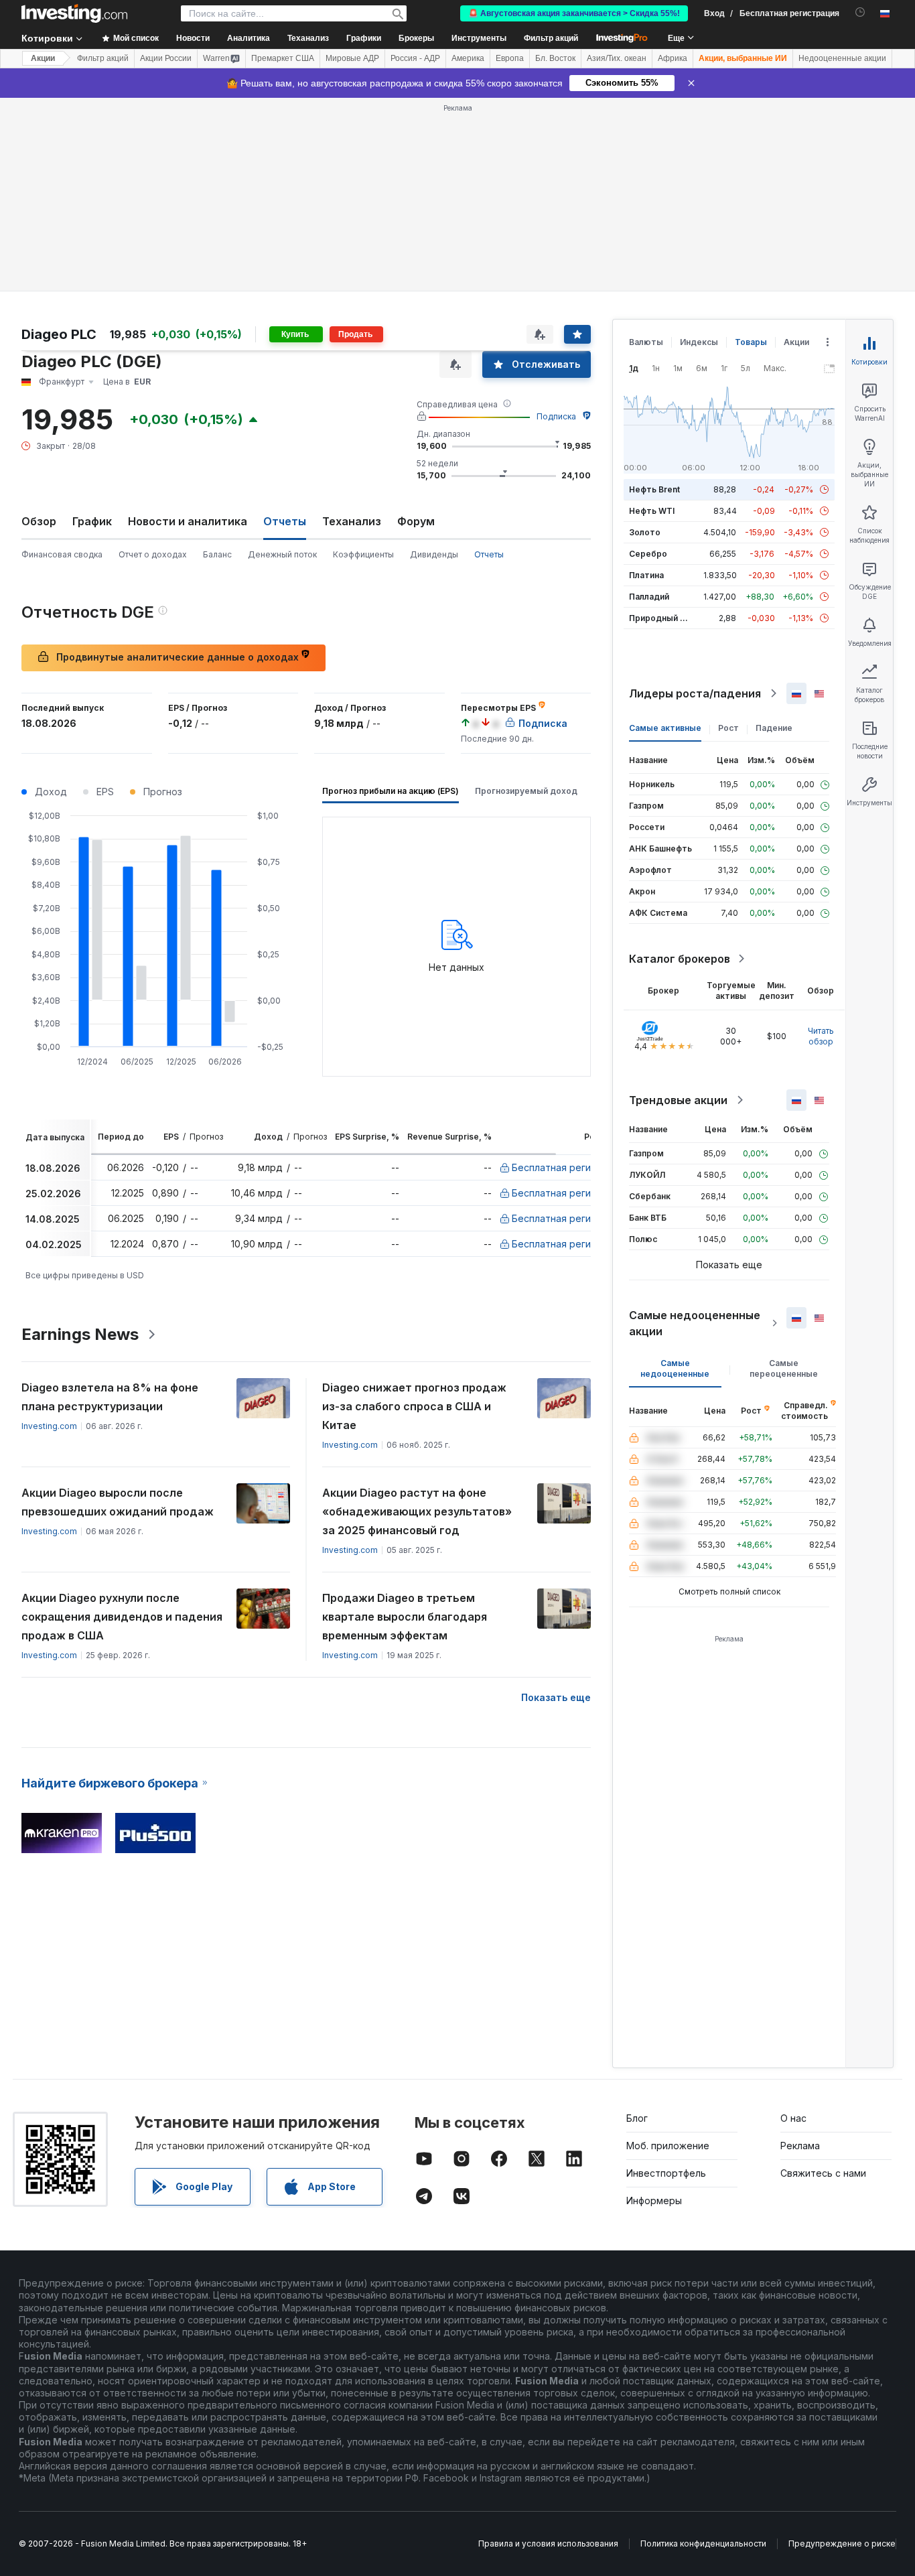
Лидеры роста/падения (695, 693)
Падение (774, 728)
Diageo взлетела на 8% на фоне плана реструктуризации (110, 1397)
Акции (43, 58)
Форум (416, 521)
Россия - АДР (415, 58)
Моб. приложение (668, 2146)
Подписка (556, 416)
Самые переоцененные (784, 1368)
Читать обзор (821, 1036)
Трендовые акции (678, 1100)
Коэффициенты (363, 554)
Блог (637, 2118)
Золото (645, 532)
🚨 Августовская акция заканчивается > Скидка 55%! (574, 13)
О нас (793, 2118)
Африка (673, 58)
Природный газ (661, 618)
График (92, 521)
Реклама (800, 2146)
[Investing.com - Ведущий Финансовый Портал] (74, 13)
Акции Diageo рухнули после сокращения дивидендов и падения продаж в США (122, 1617)
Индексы (699, 342)
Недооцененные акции (842, 58)
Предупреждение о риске (842, 2544)
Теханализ (352, 521)
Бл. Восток (555, 58)
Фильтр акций (551, 38)
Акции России (166, 58)
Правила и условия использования (548, 2544)
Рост (728, 728)
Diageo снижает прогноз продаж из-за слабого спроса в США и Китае (414, 1406)
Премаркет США (283, 58)
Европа (510, 58)
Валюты (646, 342)
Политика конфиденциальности (703, 2544)
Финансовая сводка (62, 554)
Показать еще (556, 1697)
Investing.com (49, 1426)
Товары (751, 342)
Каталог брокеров (680, 959)
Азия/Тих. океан (617, 58)
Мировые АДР (352, 58)
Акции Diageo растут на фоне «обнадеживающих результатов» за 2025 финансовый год (417, 1511)
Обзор (39, 521)
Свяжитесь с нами (823, 2173)
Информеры (654, 2200)
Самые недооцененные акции (695, 1323)
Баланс (217, 554)
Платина (646, 575)
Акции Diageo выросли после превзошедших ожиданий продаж (118, 1502)
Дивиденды (434, 554)
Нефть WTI (652, 511)
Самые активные (665, 728)
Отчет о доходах (153, 554)
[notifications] (860, 12)
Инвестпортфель (666, 2173)
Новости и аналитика (188, 521)
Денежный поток (282, 554)
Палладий (649, 597)
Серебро (648, 554)
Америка (468, 58)
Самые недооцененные (675, 1368)
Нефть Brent (654, 489)
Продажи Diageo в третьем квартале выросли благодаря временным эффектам (405, 1617)
